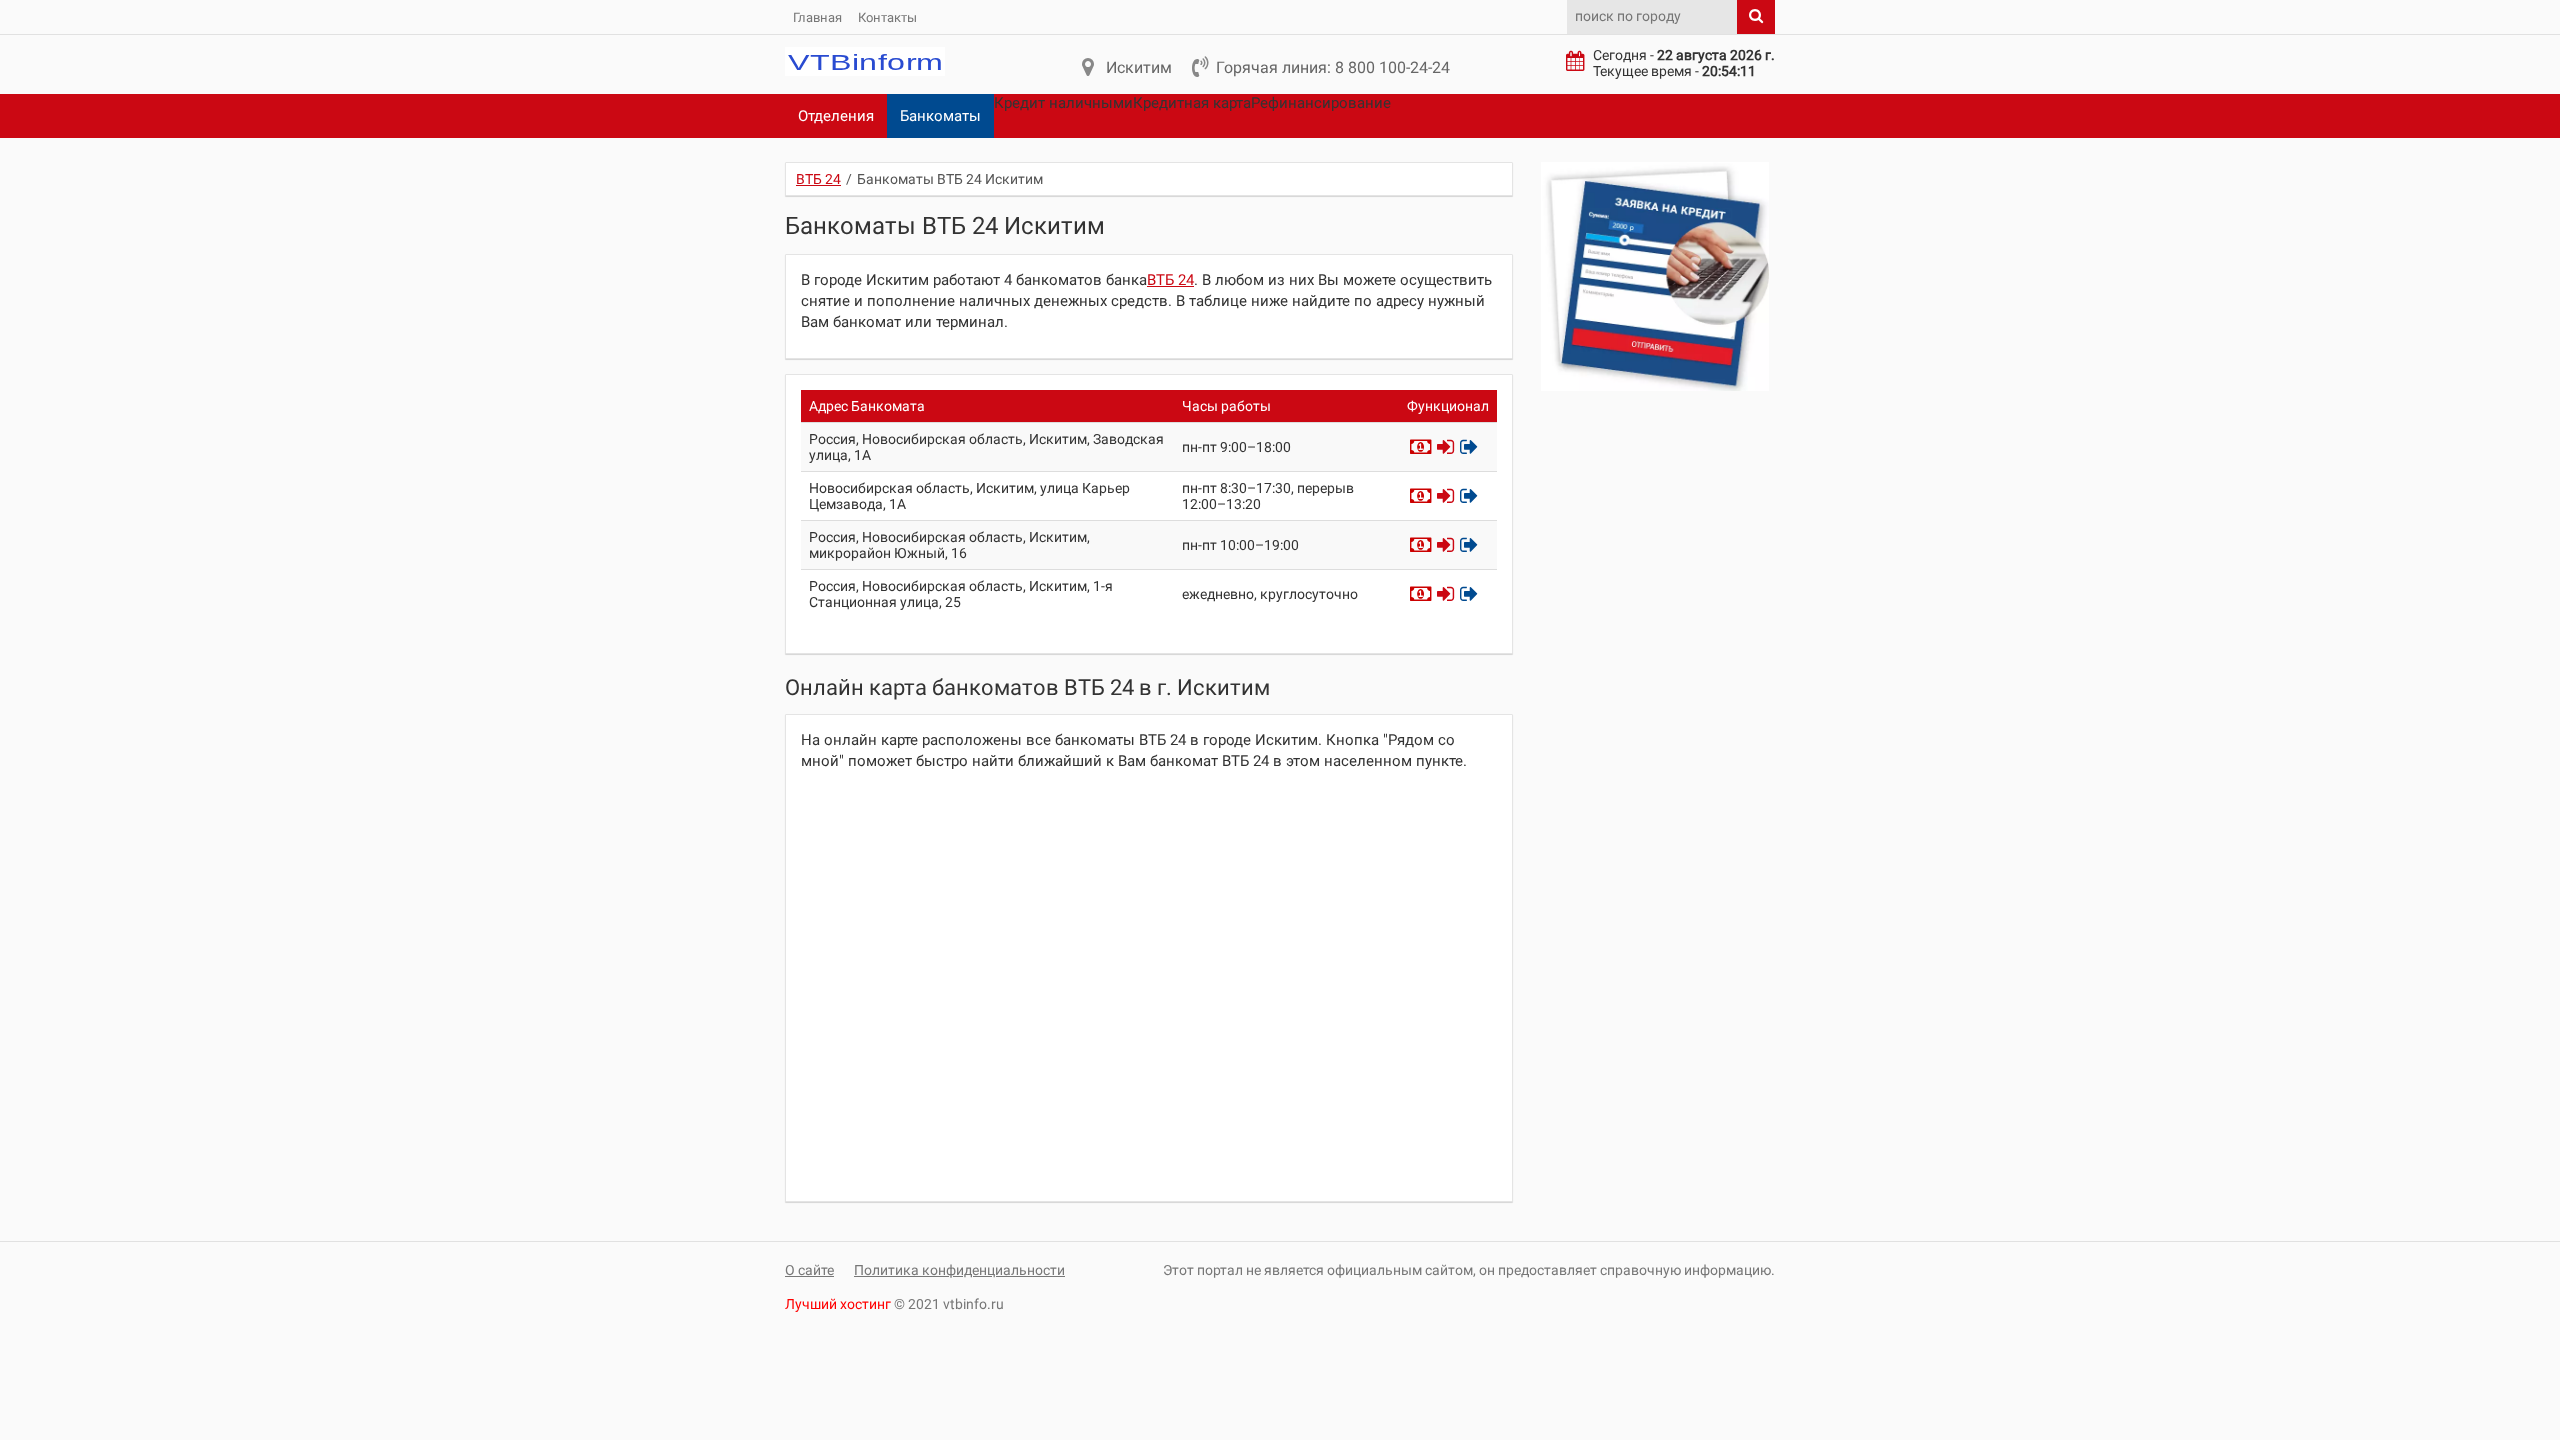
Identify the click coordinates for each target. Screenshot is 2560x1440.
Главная (817, 17)
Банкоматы (940, 116)
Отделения (836, 116)
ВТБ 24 (1170, 280)
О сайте (809, 1270)
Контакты (887, 17)
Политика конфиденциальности (959, 1270)
